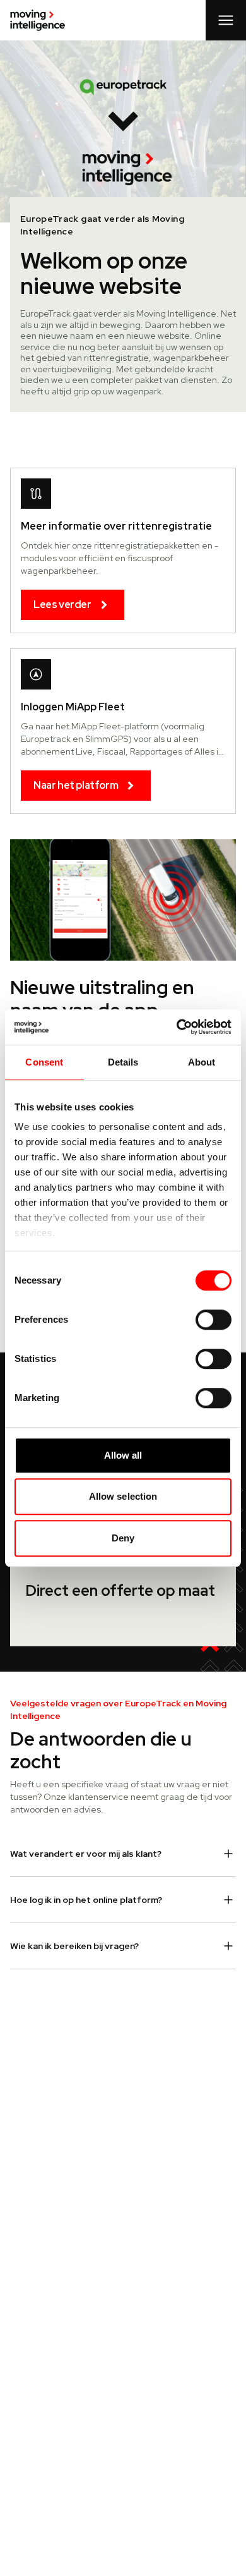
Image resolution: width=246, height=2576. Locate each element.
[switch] (214, 1320)
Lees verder (62, 605)
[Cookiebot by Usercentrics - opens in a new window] (177, 1027)
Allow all (123, 1455)
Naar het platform (76, 785)
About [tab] (202, 1062)
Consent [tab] (44, 1062)
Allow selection (123, 1496)
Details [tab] (123, 1062)
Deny (123, 1538)
